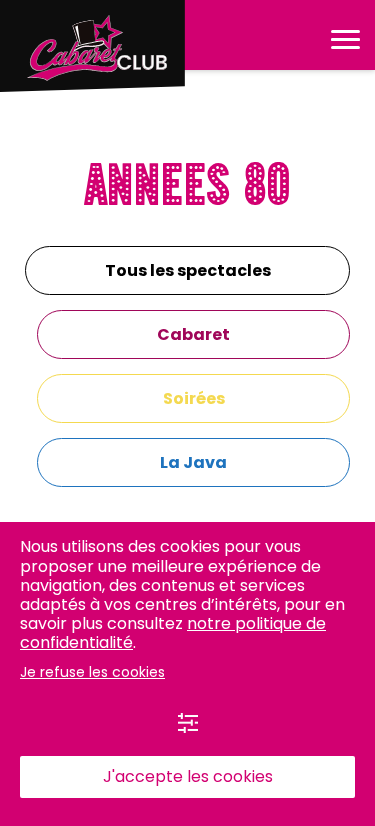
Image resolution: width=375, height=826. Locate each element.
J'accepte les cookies (188, 776)
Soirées (194, 398)
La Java (193, 462)
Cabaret (193, 334)
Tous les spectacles (188, 270)
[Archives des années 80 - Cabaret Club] (92, 46)
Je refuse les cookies (92, 672)
